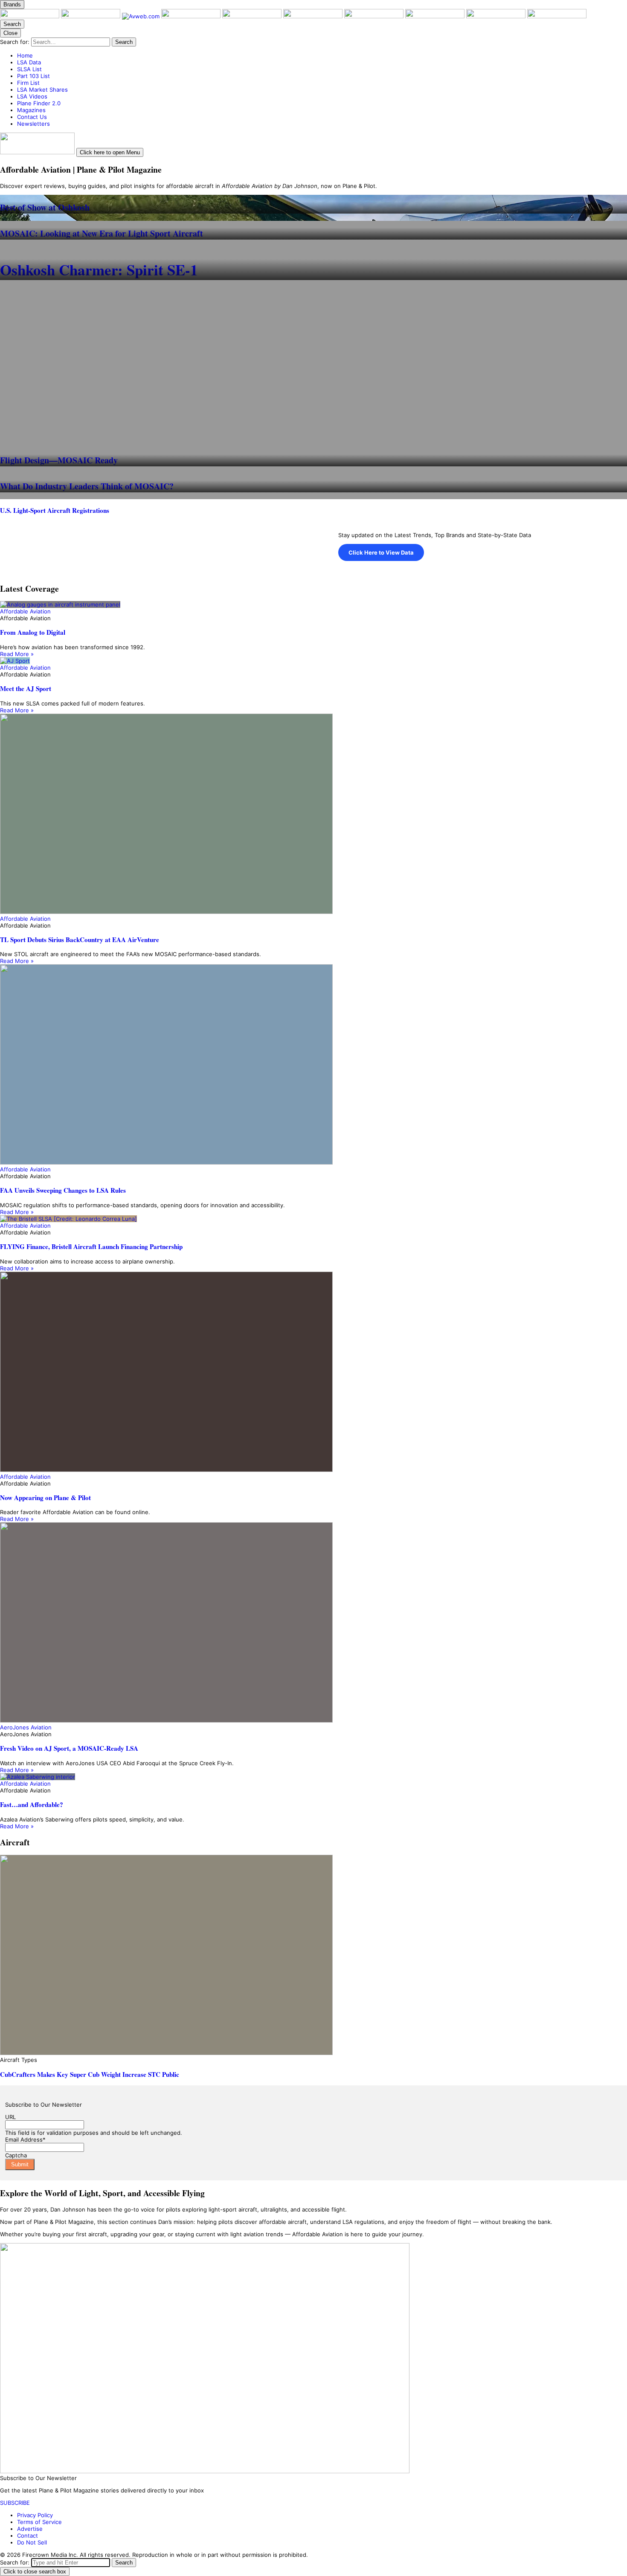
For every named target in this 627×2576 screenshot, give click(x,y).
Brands (12, 4)
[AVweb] (142, 16)
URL (10, 2117)
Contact (28, 2536)
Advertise (30, 2529)
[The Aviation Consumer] (375, 16)
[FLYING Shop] (557, 16)
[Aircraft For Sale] (253, 16)
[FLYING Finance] (436, 16)
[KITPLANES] (314, 16)
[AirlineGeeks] (192, 16)
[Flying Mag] (91, 16)
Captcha (16, 2155)
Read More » (17, 654)
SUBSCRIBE (15, 2503)
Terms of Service (39, 2522)
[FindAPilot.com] (497, 16)
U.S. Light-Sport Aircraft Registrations (55, 510)
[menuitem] (322, 55)
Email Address (25, 2139)
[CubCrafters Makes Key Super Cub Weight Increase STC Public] (313, 1956)
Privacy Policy (35, 2515)
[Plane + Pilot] (30, 16)
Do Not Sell (32, 2542)
